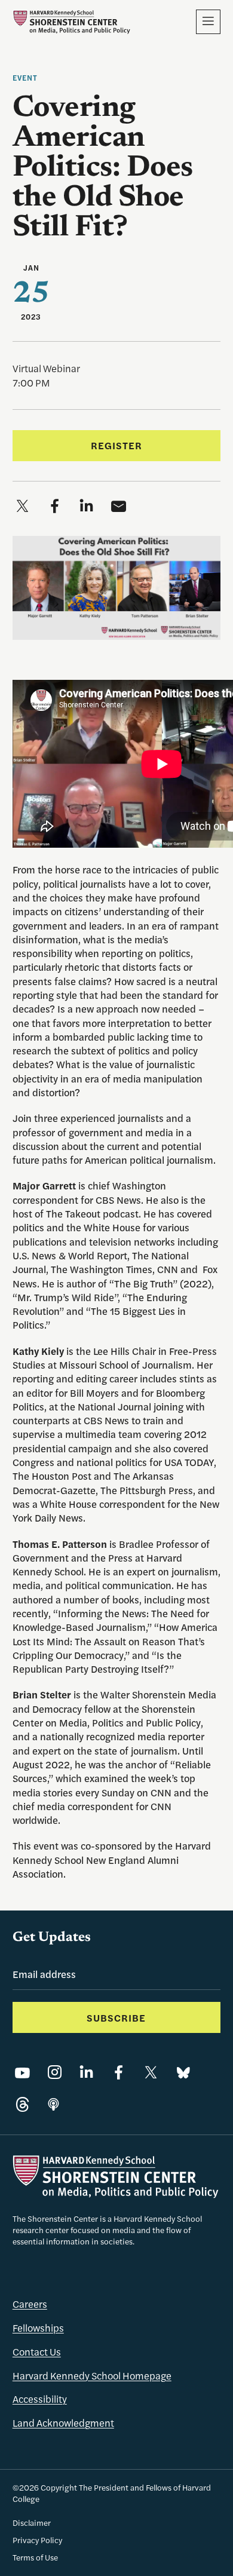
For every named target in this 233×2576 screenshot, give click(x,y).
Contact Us (37, 2351)
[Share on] (53, 2105)
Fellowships (38, 2327)
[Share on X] (151, 2073)
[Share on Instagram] (55, 2073)
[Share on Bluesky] (183, 2073)
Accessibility (40, 2399)
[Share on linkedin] (86, 506)
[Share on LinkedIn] (86, 2073)
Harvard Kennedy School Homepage (92, 2375)
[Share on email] (119, 506)
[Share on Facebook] (119, 2073)
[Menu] (209, 22)
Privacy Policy (37, 2540)
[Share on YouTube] (22, 2073)
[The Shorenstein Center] (71, 22)
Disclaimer (32, 2523)
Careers (30, 2304)
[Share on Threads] (22, 2105)
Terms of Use (35, 2557)
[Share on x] (22, 506)
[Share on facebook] (55, 506)
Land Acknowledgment (63, 2422)
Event (25, 78)
